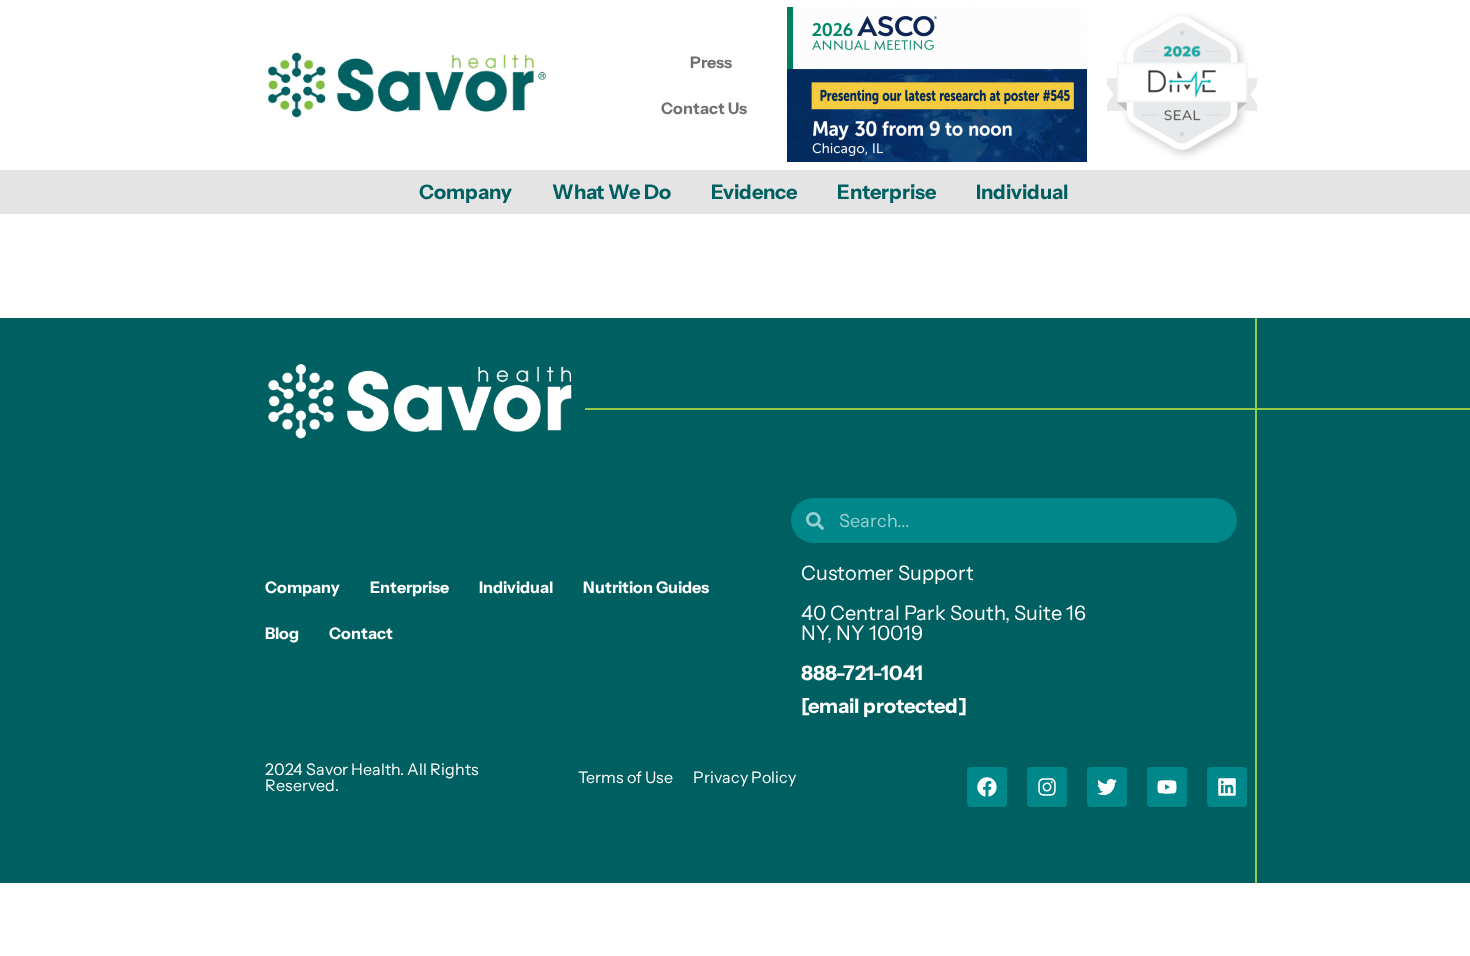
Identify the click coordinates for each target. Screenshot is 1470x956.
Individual (1022, 192)
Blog (282, 633)
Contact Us (704, 108)
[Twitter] (1107, 787)
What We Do (611, 192)
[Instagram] (1047, 787)
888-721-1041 (862, 673)
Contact (361, 633)
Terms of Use (625, 777)
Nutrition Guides (646, 587)
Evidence (754, 192)
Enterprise (886, 192)
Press (711, 62)
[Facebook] (987, 787)
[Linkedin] (1227, 787)
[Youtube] (1167, 787)
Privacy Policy (744, 777)
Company (465, 192)
